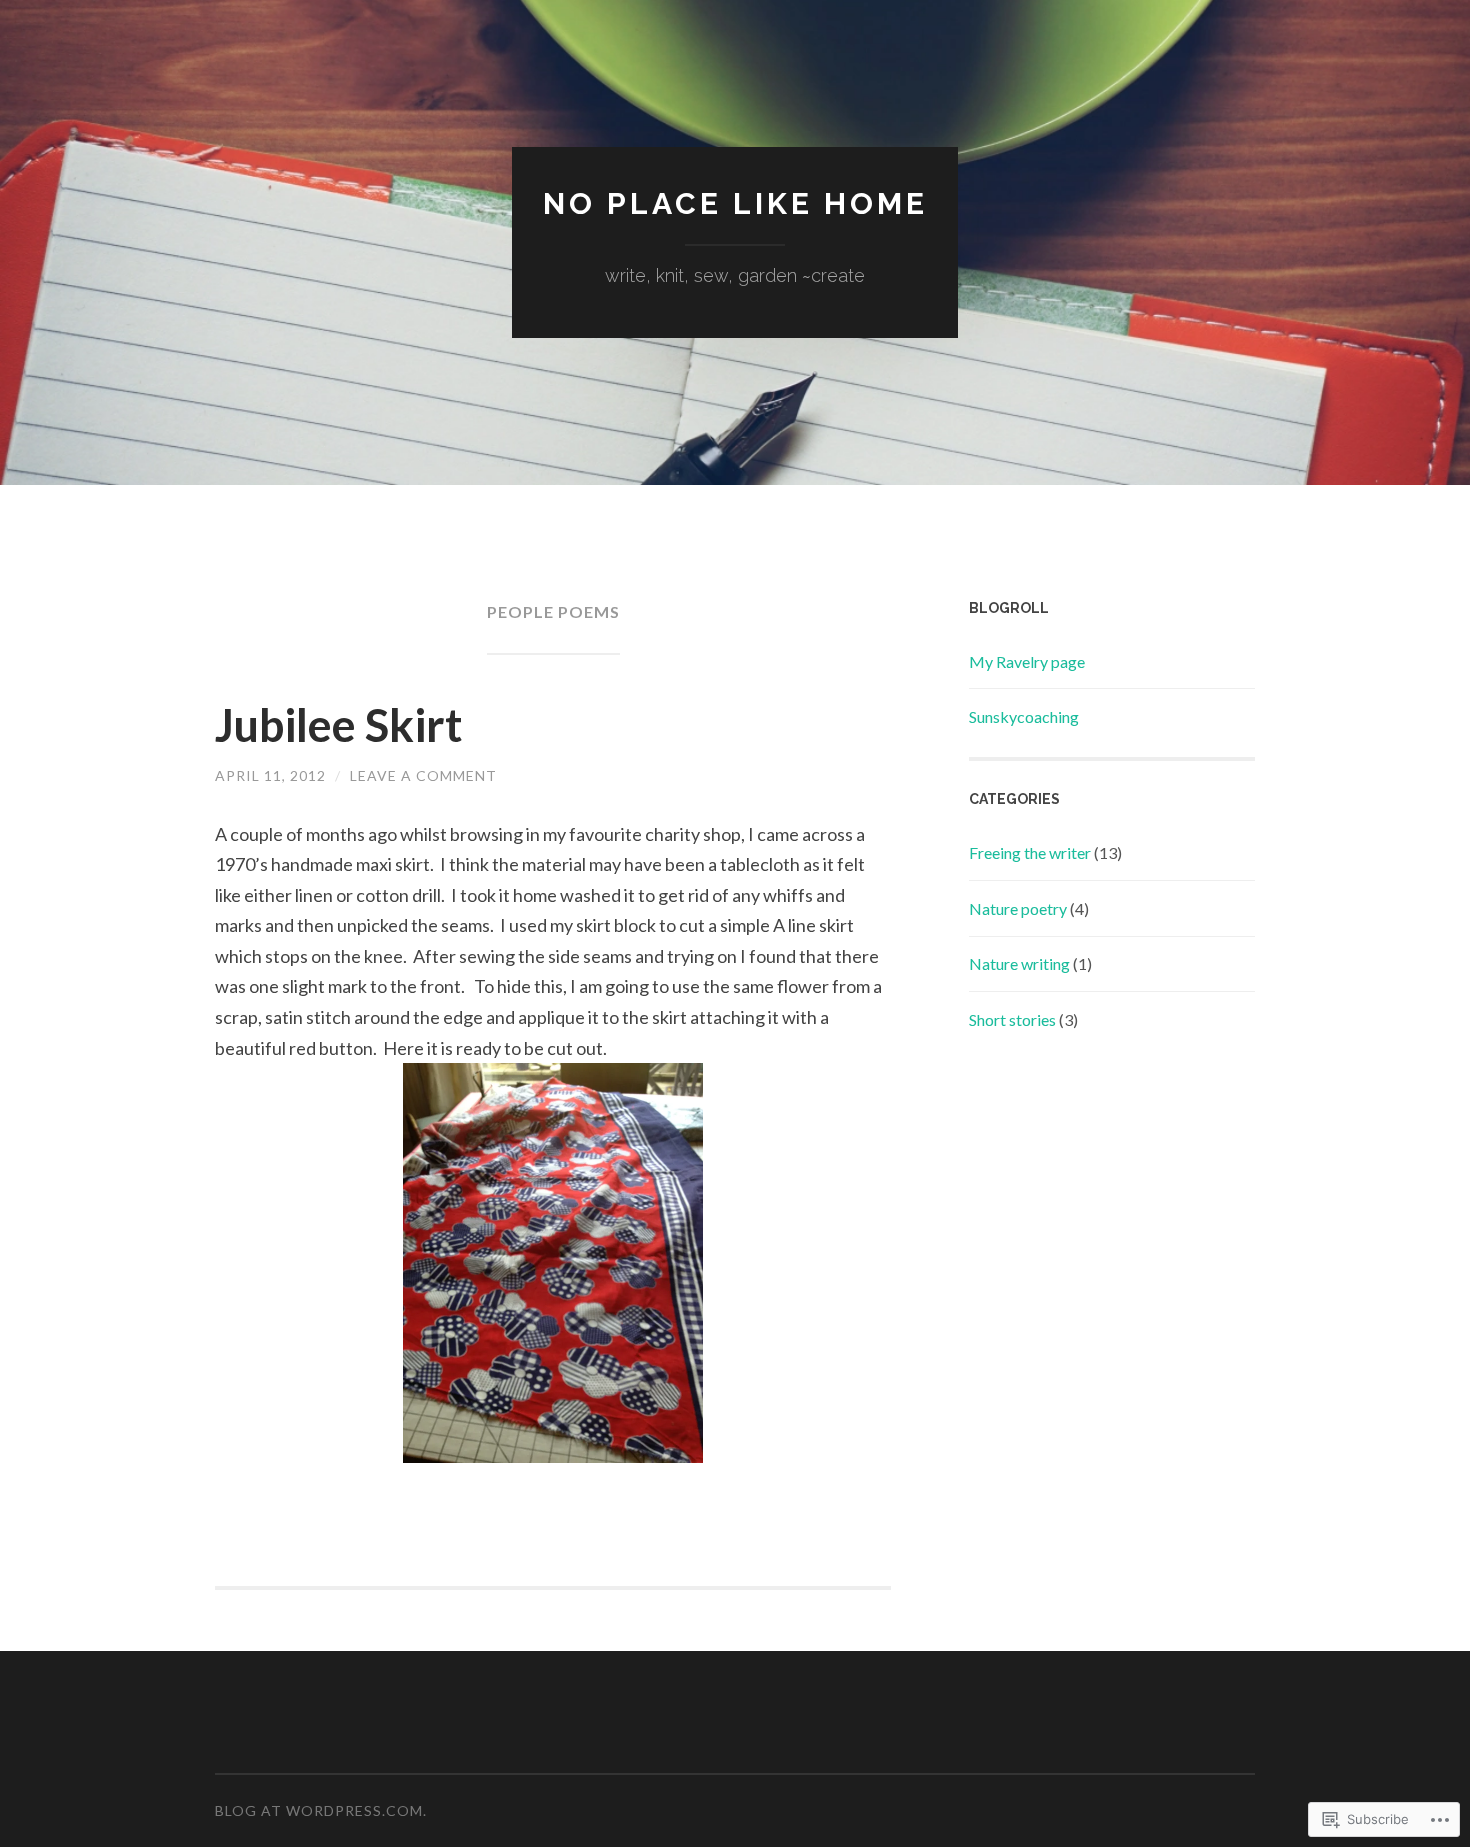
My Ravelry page (1027, 661)
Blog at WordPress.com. (321, 1810)
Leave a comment (423, 775)
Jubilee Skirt (338, 725)
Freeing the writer (1030, 852)
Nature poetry (1018, 908)
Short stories (1012, 1019)
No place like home (735, 203)
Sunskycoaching (1024, 716)
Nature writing (1019, 963)
